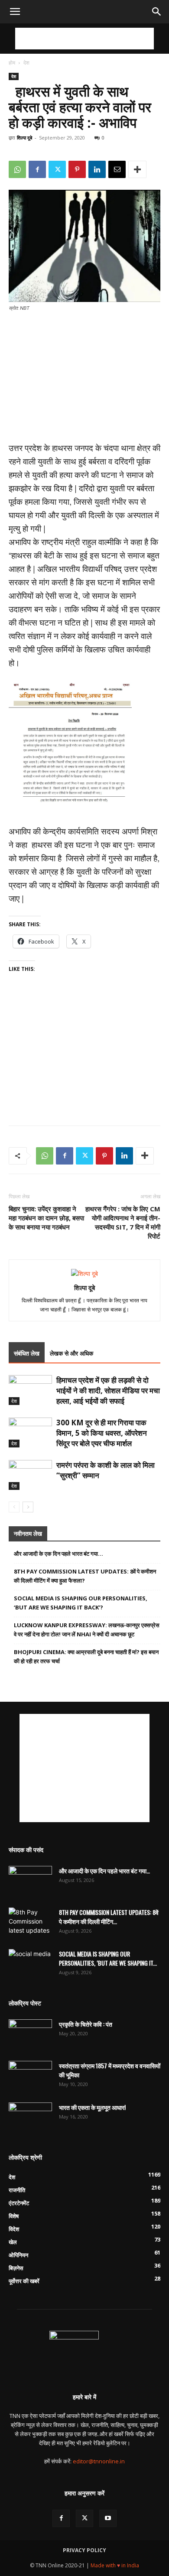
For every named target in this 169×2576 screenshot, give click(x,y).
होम (12, 63)
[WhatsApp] (17, 169)
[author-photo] (84, 1273)
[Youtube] (108, 2518)
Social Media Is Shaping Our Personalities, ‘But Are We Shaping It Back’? (81, 1603)
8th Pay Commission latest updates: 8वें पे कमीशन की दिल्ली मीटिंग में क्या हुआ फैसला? (85, 1576)
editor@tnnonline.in (99, 2461)
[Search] (157, 12)
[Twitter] (57, 169)
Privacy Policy (84, 2550)
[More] (137, 169)
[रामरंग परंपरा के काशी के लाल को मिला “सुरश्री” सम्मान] (30, 1475)
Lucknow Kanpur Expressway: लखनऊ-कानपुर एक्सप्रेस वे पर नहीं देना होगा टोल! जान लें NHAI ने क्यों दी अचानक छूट (87, 1630)
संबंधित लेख (27, 1353)
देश (26, 63)
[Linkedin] (97, 169)
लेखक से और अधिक (71, 1353)
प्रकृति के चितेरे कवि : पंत (86, 2024)
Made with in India (115, 2565)
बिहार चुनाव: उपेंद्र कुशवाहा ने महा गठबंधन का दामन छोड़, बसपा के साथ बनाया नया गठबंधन (46, 1218)
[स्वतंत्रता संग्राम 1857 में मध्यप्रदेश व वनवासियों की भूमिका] (30, 2076)
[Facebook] (37, 169)
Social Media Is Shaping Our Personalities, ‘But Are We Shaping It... (108, 1958)
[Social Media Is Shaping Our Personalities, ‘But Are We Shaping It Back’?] (30, 1964)
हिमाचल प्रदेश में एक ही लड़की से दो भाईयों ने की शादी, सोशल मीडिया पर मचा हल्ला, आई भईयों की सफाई (108, 1390)
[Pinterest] (77, 169)
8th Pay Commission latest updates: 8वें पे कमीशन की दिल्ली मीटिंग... (109, 1917)
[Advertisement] (84, 39)
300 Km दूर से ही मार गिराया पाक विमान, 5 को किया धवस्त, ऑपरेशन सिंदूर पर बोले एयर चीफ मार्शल (102, 1433)
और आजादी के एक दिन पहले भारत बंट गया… (58, 1554)
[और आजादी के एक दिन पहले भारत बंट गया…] (30, 1881)
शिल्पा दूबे (24, 138)
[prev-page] (14, 1507)
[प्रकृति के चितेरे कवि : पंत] (30, 2034)
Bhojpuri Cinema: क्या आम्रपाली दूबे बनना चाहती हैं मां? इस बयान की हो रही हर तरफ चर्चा (86, 1656)
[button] (15, 12)
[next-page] (28, 1507)
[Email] (117, 169)
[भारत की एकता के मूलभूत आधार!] (30, 2118)
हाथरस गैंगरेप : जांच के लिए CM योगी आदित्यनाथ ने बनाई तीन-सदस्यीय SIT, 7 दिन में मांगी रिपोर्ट (123, 1222)
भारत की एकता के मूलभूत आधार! (92, 2107)
